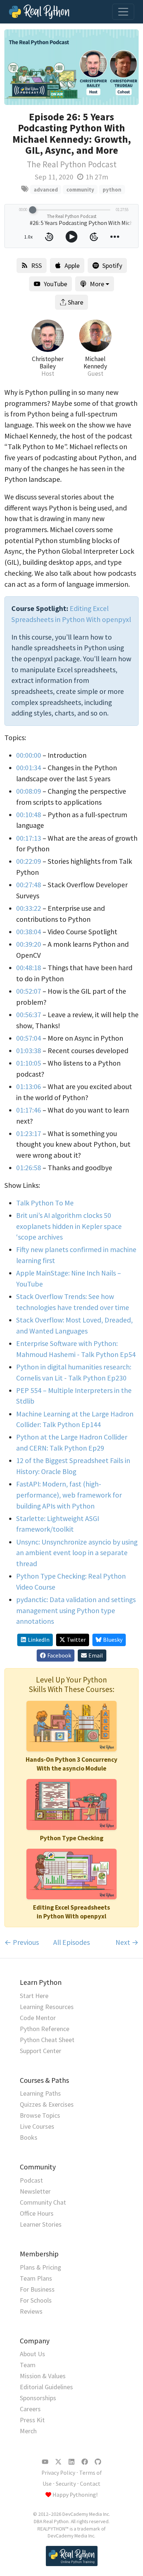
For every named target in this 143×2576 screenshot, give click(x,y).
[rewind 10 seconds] (49, 237)
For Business (37, 2289)
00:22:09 (29, 861)
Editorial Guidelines (46, 2387)
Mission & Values (43, 2376)
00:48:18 (29, 968)
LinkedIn (39, 1640)
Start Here (34, 1996)
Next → (127, 1942)
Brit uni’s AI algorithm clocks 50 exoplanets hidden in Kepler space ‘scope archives (69, 1226)
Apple (72, 265)
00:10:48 (29, 815)
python (112, 190)
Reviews (31, 2311)
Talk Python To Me (45, 1203)
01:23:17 (29, 1134)
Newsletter (35, 2191)
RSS (36, 265)
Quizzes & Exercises (47, 2104)
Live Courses (37, 2126)
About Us (32, 2354)
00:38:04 (29, 932)
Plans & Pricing (41, 2267)
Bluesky (113, 1640)
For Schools (36, 2300)
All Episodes (71, 1942)
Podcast (31, 2180)
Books (29, 2137)
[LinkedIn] (71, 2462)
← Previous (22, 1942)
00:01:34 (29, 768)
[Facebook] (85, 2462)
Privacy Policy (58, 2473)
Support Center (41, 2051)
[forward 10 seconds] (94, 237)
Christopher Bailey (48, 363)
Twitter (76, 1640)
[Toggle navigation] (123, 12)
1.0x (28, 237)
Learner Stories (41, 2224)
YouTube (55, 284)
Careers (30, 2409)
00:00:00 (29, 755)
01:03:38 (29, 1051)
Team (28, 2365)
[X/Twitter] (58, 2462)
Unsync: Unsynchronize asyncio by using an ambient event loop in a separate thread (77, 1553)
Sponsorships (38, 2398)
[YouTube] (45, 2462)
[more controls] (115, 237)
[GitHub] (98, 2462)
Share (76, 302)
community (80, 190)
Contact (90, 2484)
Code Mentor (38, 2018)
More (97, 284)
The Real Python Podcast (72, 164)
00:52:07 (29, 991)
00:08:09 (29, 791)
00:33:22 (29, 908)
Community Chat (43, 2202)
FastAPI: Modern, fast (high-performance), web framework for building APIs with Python (69, 1495)
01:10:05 (29, 1063)
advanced (46, 190)
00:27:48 (29, 885)
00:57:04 (29, 1038)
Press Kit (32, 2420)
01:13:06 (29, 1087)
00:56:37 (29, 1015)
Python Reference (45, 2029)
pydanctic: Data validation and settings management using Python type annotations (76, 1610)
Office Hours (37, 2213)
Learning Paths (40, 2093)
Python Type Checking (72, 1838)
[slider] (33, 210)
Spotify (112, 265)
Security (66, 2484)
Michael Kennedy (95, 363)
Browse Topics (40, 2115)
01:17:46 (29, 1110)
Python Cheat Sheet (47, 2040)
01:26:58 (29, 1168)
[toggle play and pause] (71, 237)
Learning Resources (47, 2007)
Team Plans (36, 2278)
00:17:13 (29, 838)
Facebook (59, 1656)
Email (96, 1656)
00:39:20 (29, 944)
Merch (28, 2431)
